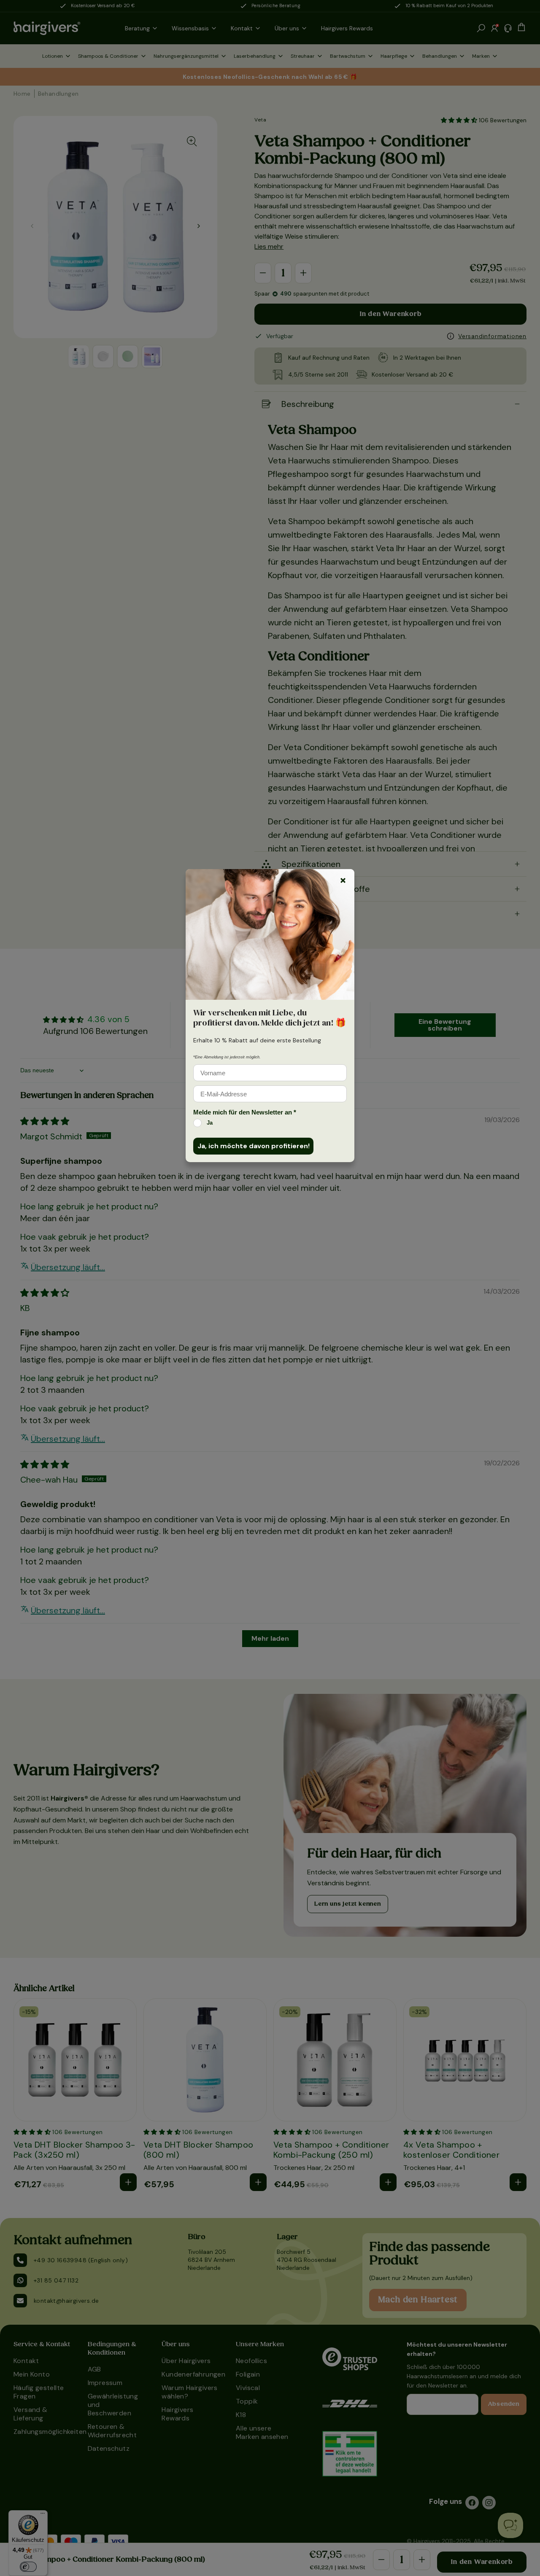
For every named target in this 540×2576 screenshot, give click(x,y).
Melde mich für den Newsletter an (245, 1112)
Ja (210, 1123)
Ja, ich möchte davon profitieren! (254, 1146)
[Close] (343, 880)
